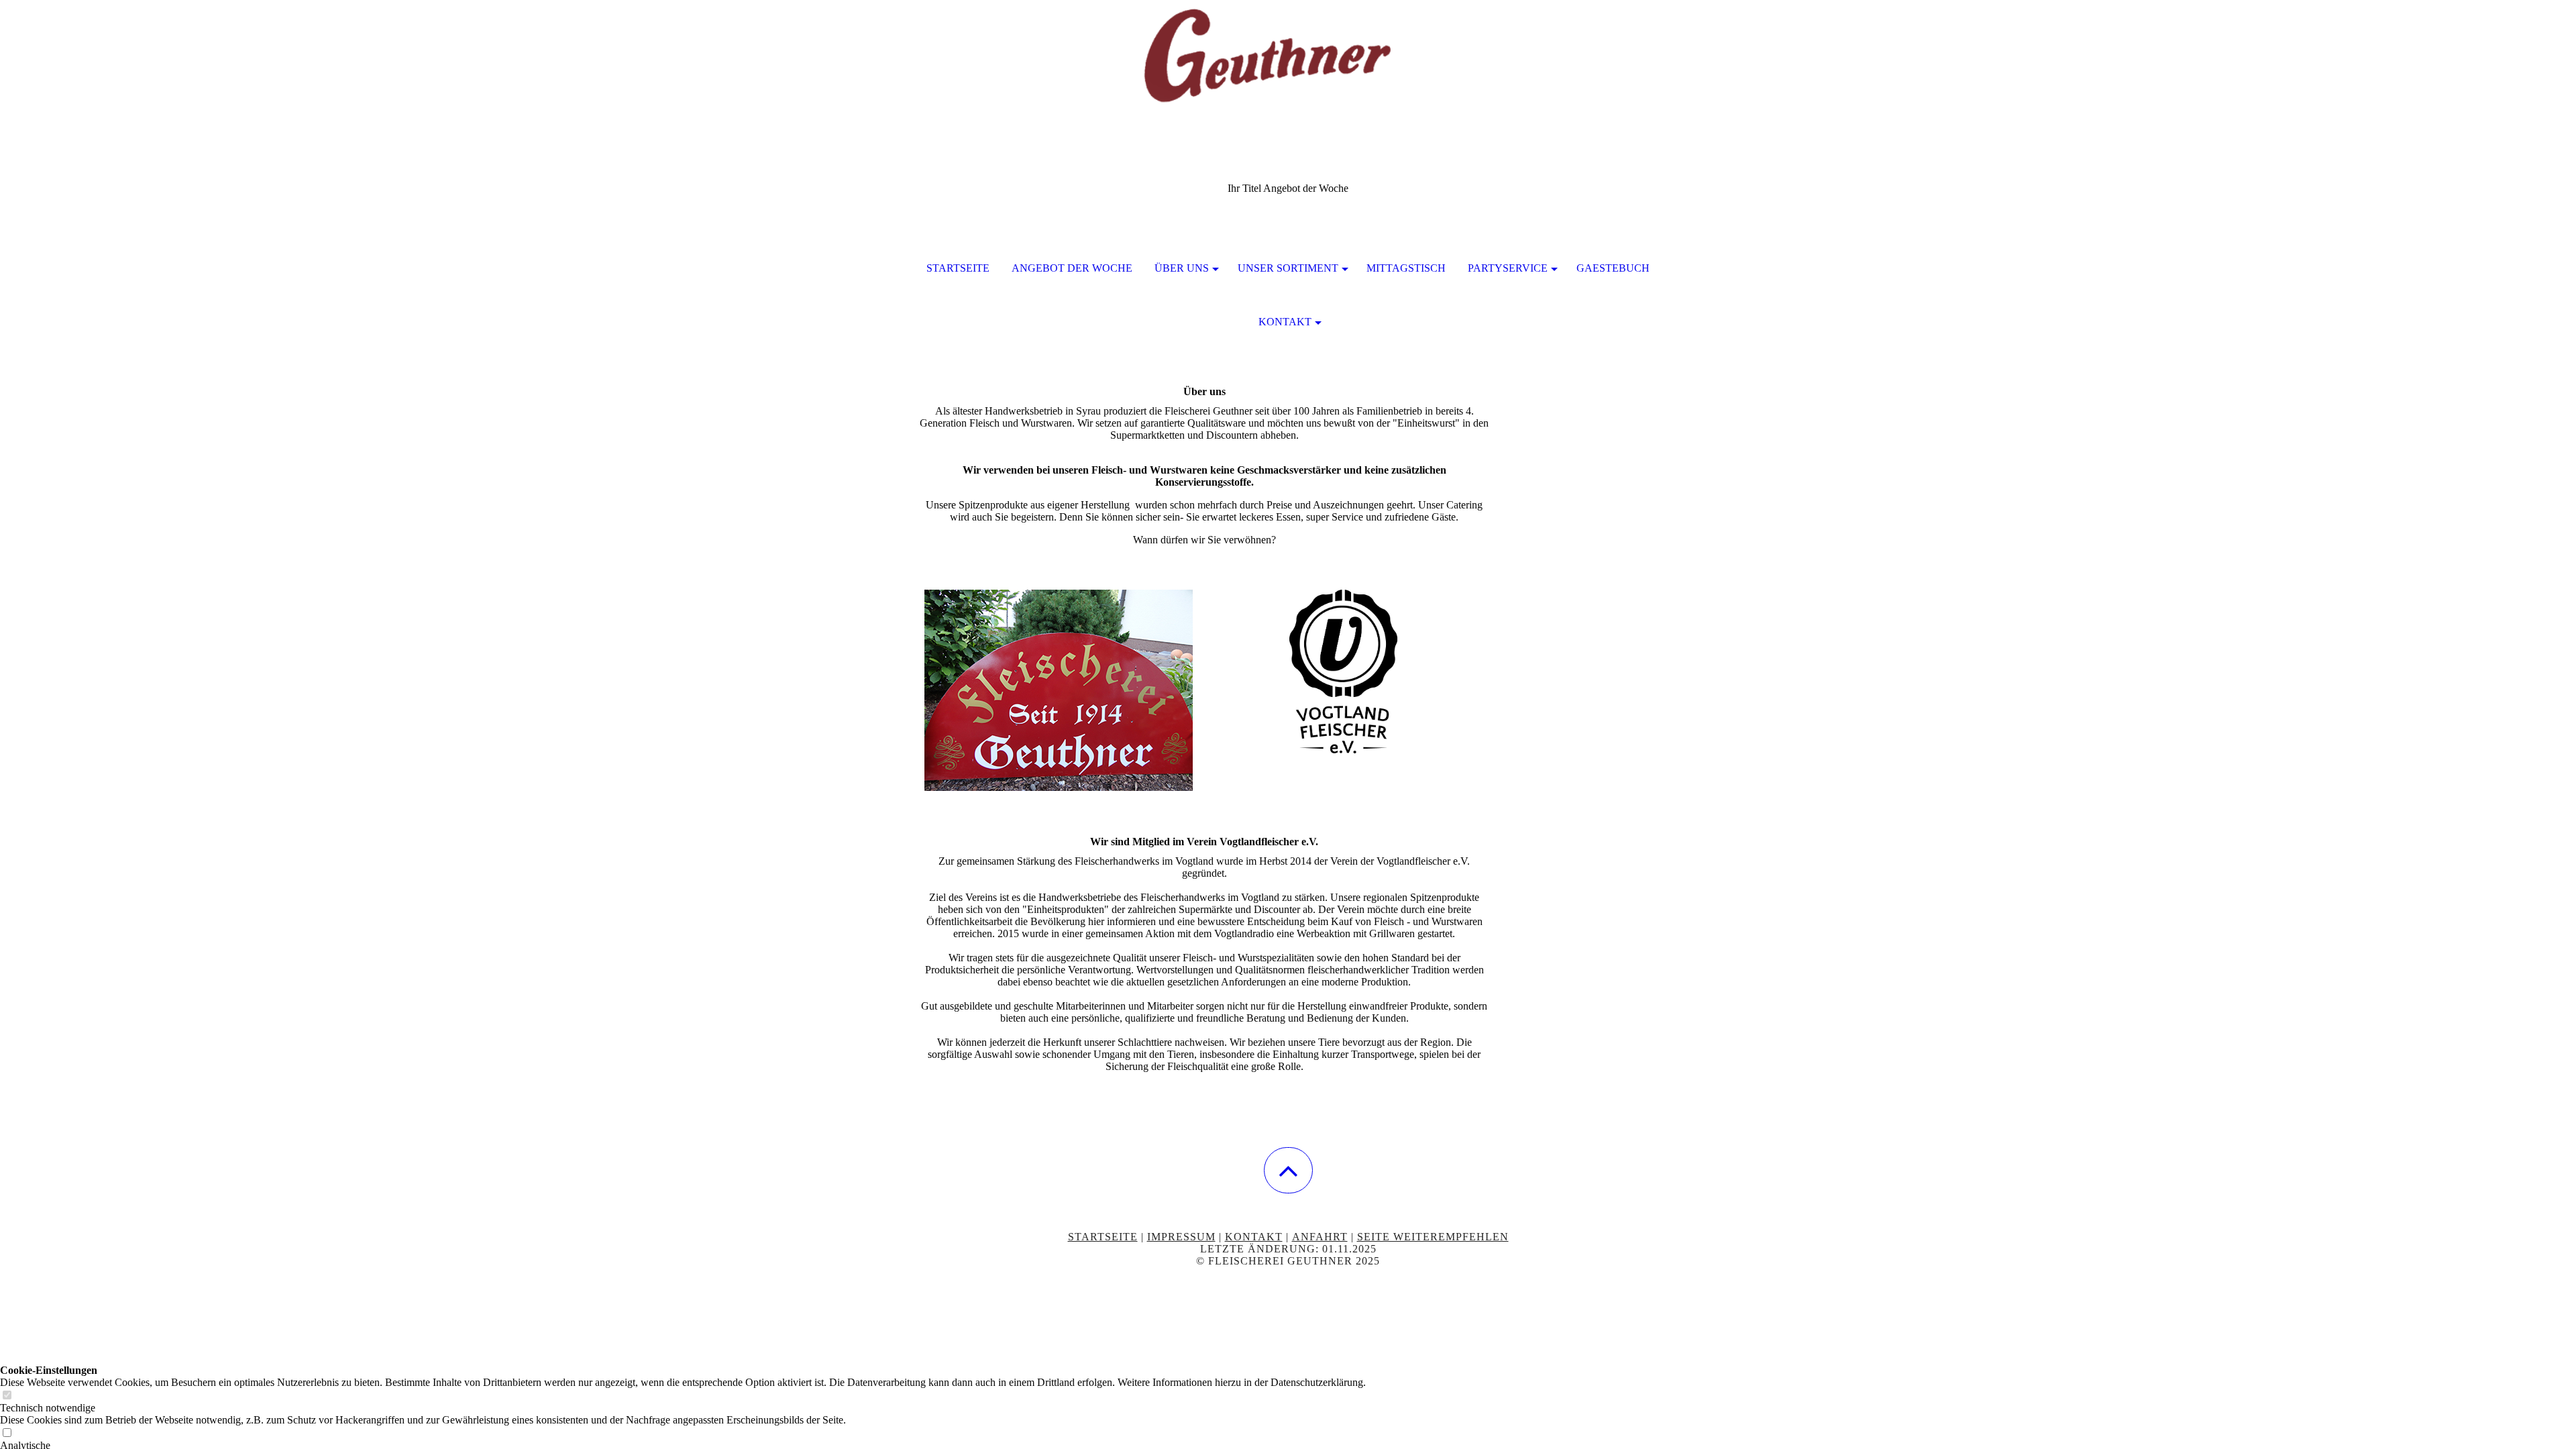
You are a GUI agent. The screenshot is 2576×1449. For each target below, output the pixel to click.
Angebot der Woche (1072, 268)
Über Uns (1182, 268)
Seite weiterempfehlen (1433, 1237)
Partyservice (1508, 268)
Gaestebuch (1613, 268)
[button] (1288, 1170)
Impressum (1181, 1237)
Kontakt (1285, 322)
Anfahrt (1320, 1237)
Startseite (958, 268)
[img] (1288, 67)
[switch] (7, 1396)
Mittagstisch (1406, 268)
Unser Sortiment (1288, 268)
